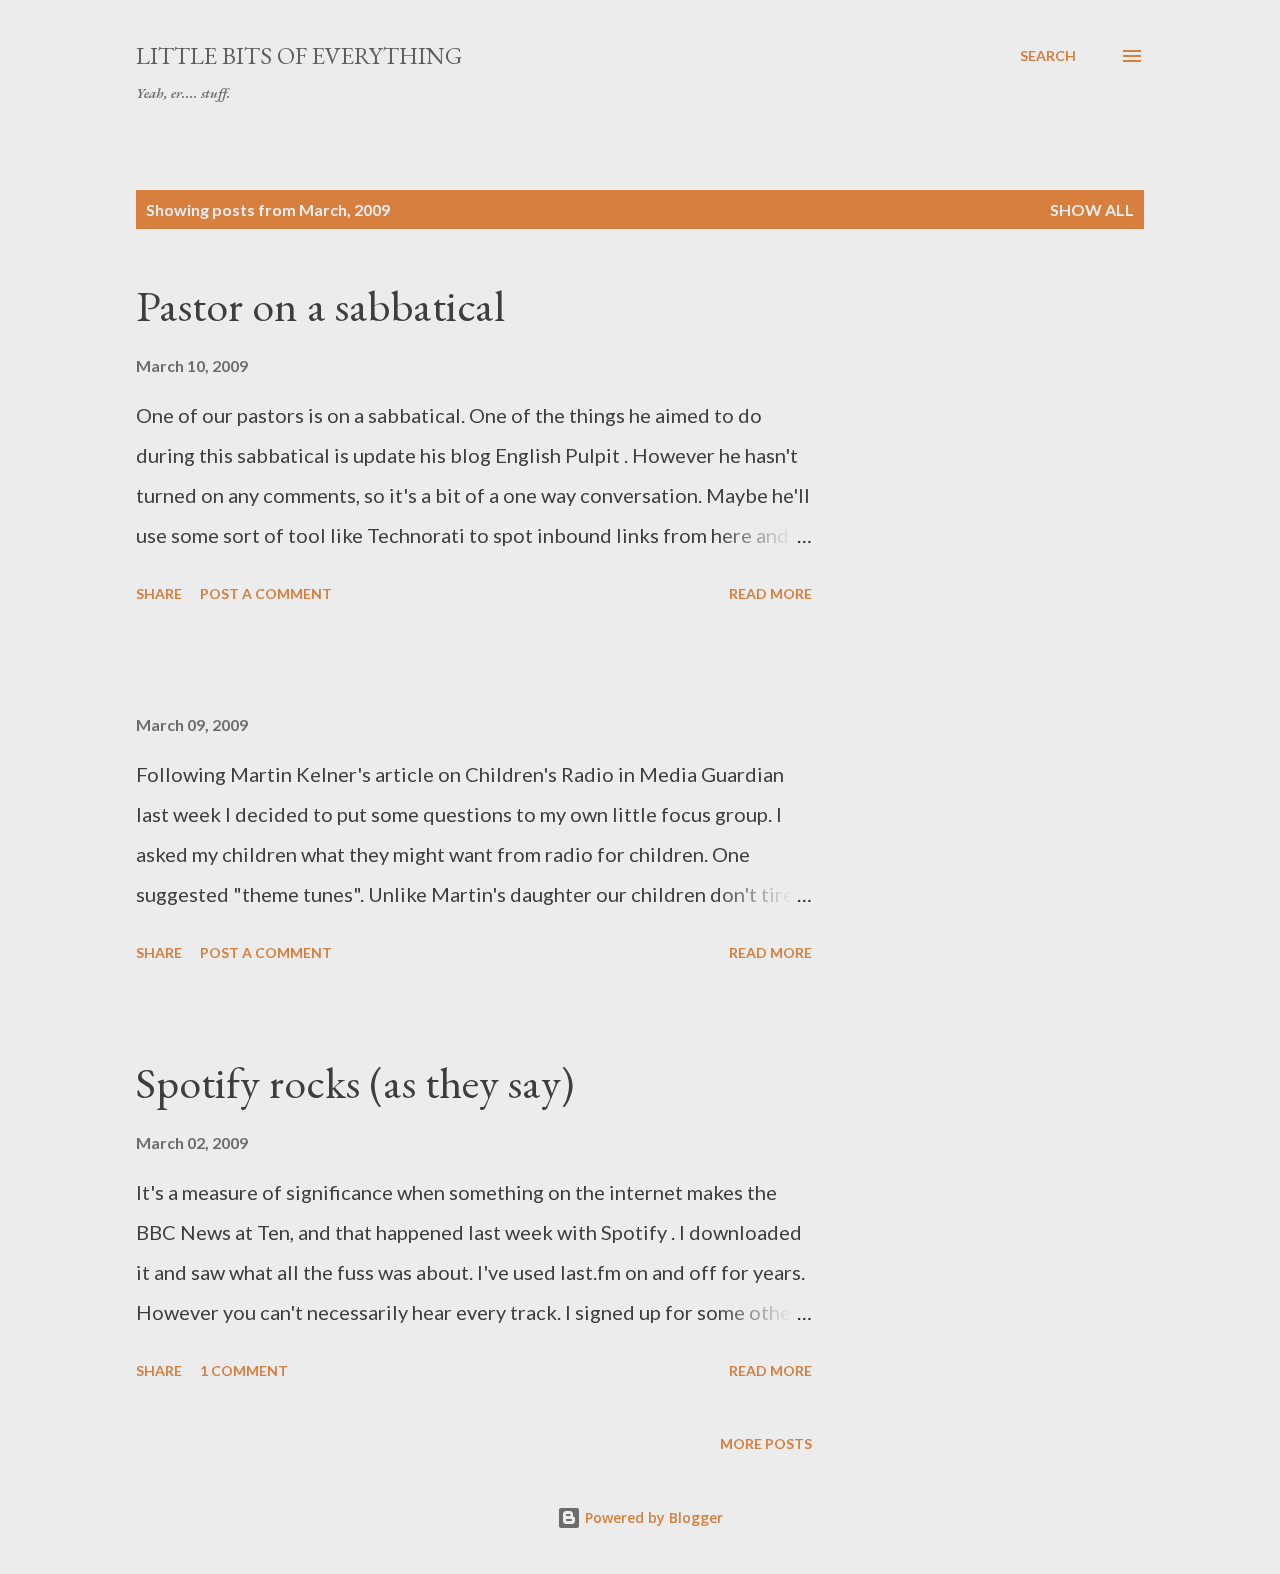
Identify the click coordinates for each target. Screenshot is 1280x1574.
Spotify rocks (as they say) (355, 1082)
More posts (766, 1443)
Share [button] (159, 593)
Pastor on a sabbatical (320, 305)
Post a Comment (266, 593)
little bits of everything (299, 55)
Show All (1092, 209)
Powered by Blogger (652, 1517)
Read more (770, 593)
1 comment (244, 1370)
